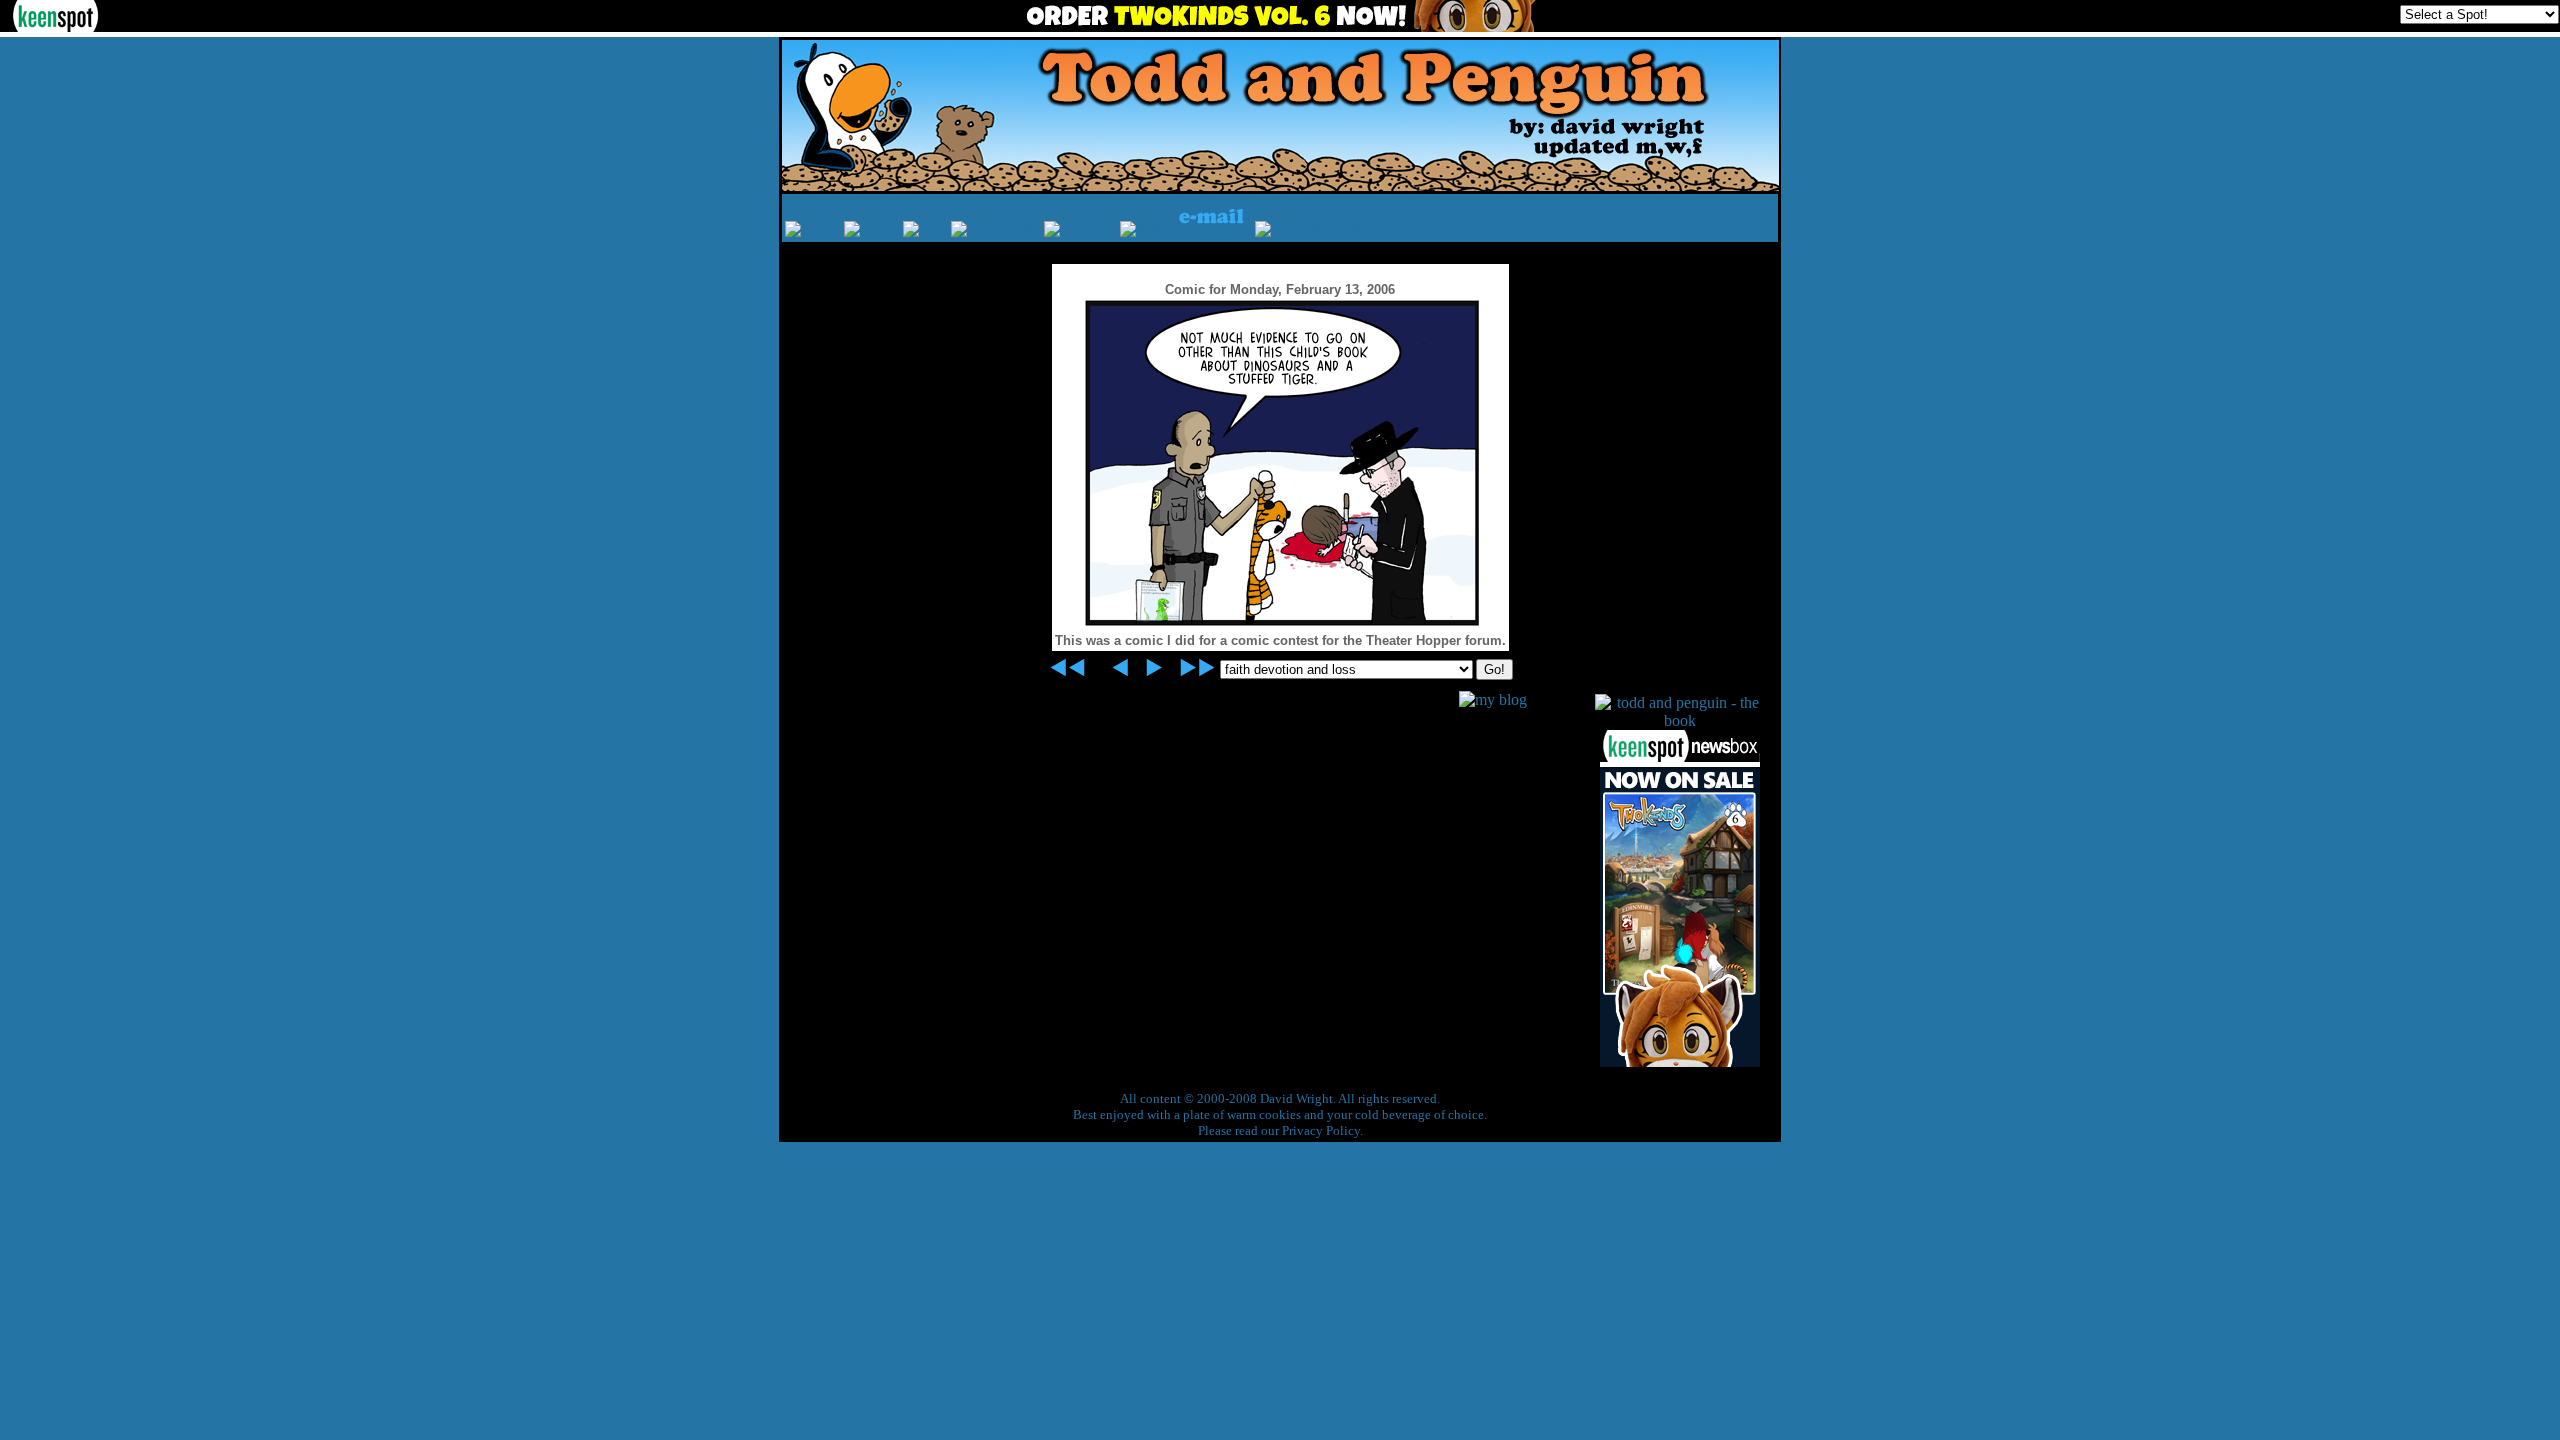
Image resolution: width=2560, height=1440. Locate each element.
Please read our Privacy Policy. (1280, 1130)
